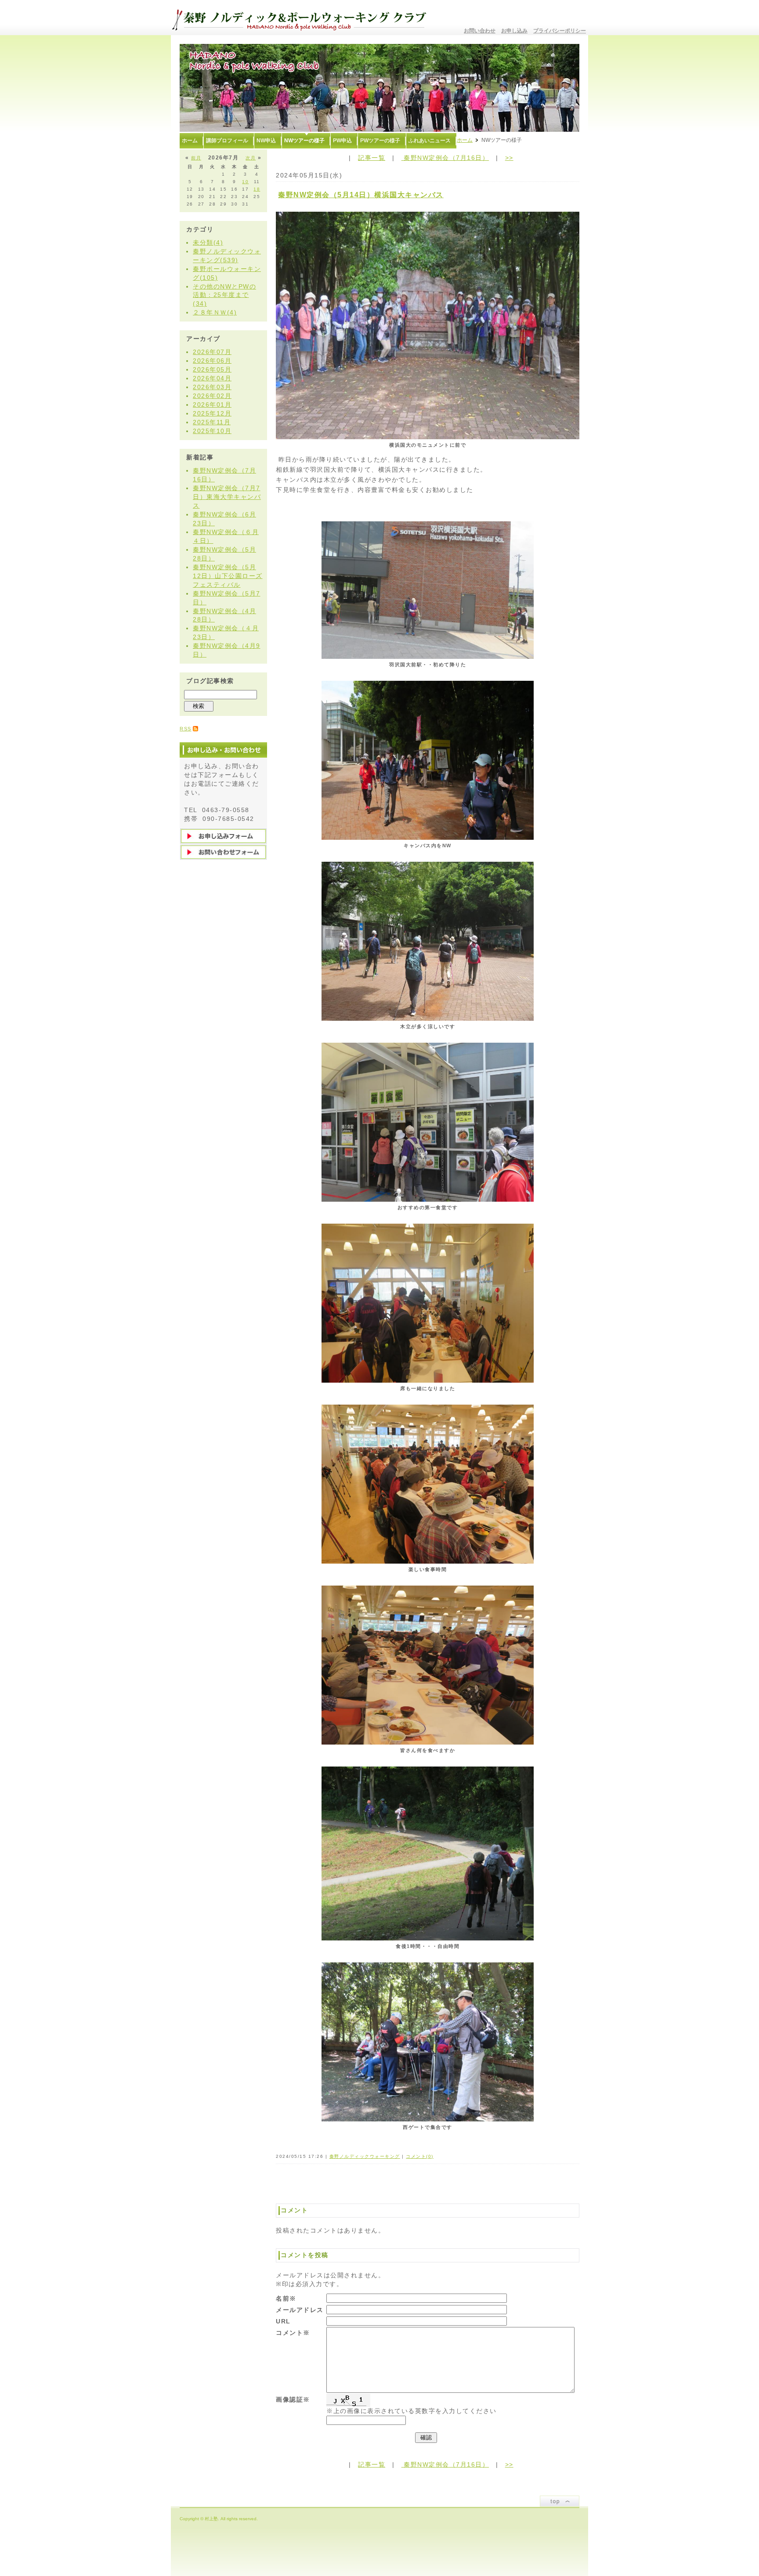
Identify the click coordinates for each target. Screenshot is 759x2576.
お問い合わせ (480, 31)
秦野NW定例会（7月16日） (445, 158)
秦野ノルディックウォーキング (365, 2156)
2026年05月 (212, 369)
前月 (196, 158)
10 (245, 182)
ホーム (465, 140)
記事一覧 (372, 158)
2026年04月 (212, 378)
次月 (251, 158)
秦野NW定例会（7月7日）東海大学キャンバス (227, 497)
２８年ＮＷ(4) (215, 312)
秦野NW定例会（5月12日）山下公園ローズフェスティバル (228, 576)
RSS (186, 729)
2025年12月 (212, 413)
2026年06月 (212, 361)
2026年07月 (212, 352)
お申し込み (514, 31)
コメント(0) (420, 2156)
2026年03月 (212, 387)
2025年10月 (212, 431)
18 (257, 189)
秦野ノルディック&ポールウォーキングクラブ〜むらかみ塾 (303, 18)
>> (509, 158)
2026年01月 (212, 405)
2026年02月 (212, 396)
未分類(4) (208, 242)
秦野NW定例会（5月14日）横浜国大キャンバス (361, 195)
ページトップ (560, 2501)
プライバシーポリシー (560, 31)
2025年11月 (212, 422)
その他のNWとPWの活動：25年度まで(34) (224, 295)
